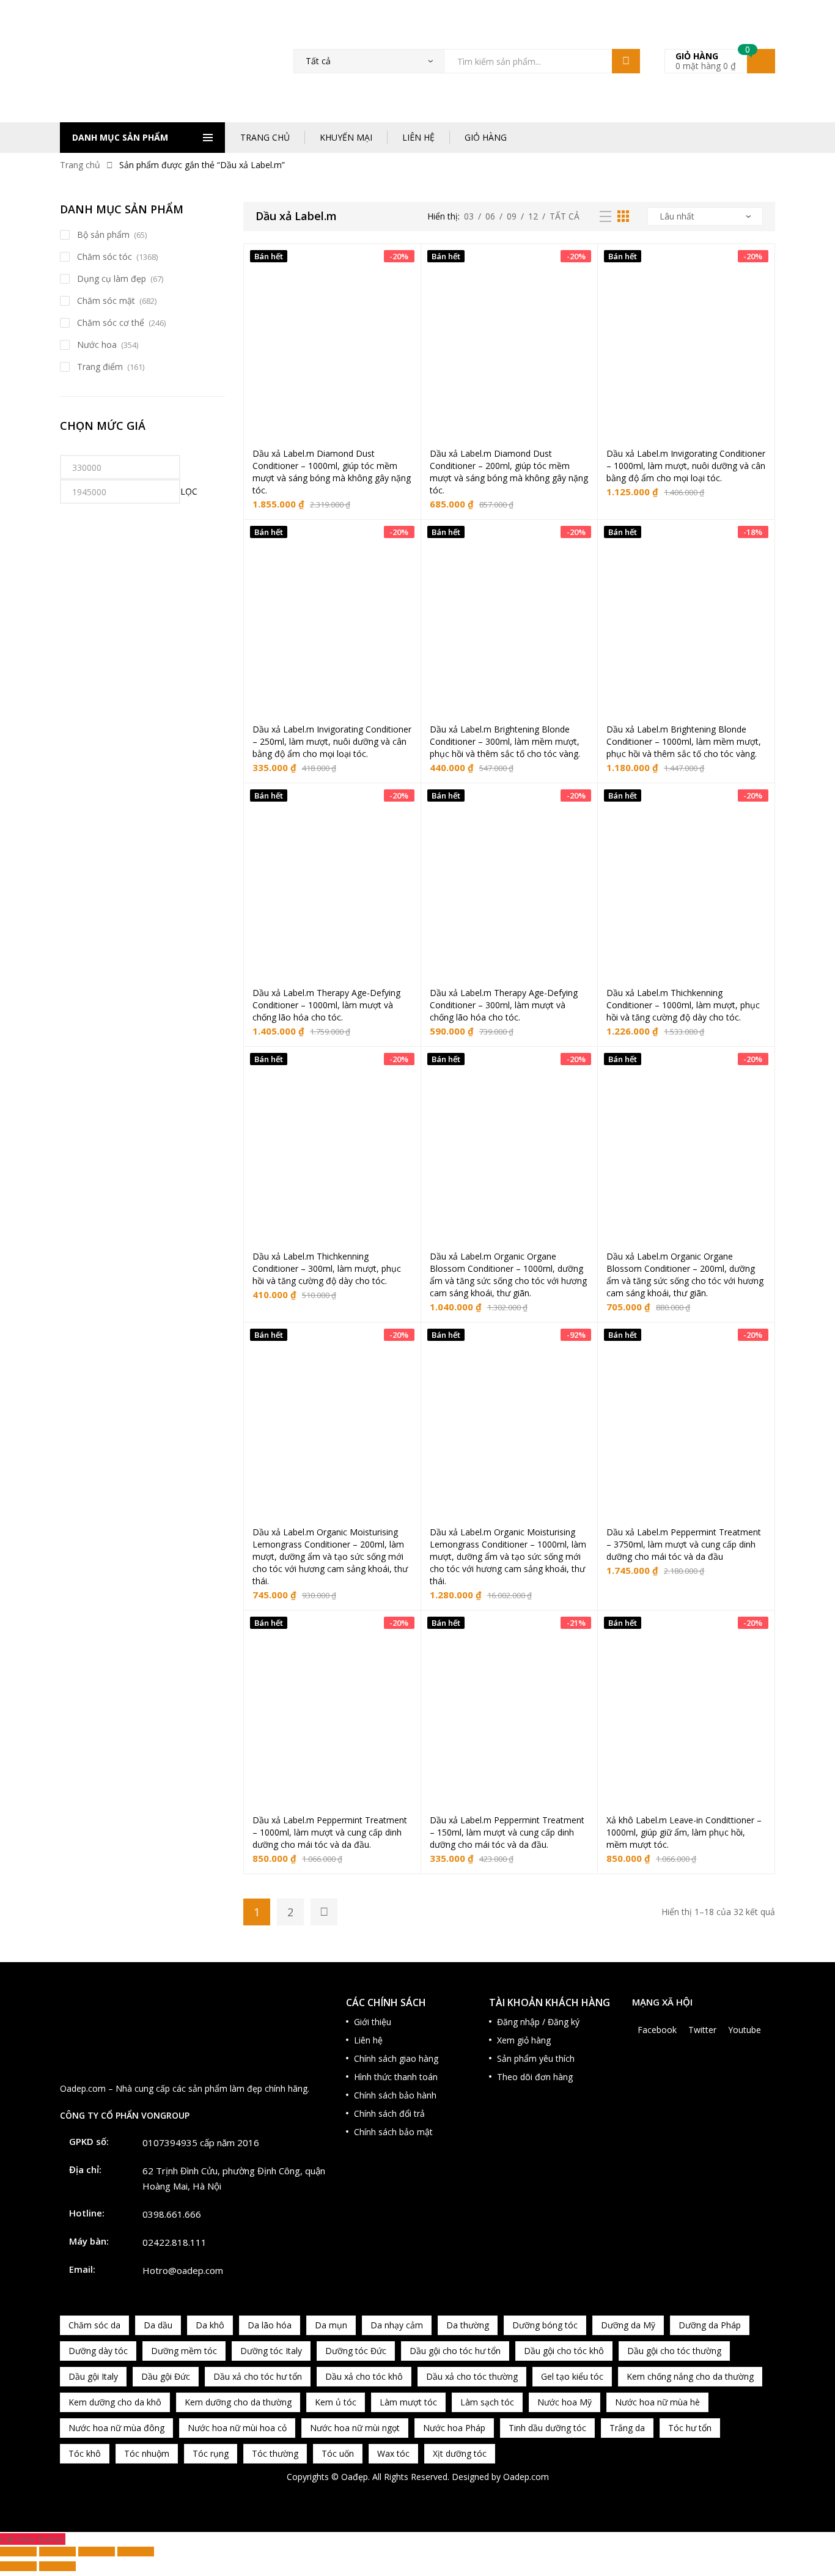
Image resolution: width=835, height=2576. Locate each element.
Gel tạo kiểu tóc (572, 2376)
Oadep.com (526, 2477)
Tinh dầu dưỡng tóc (547, 2428)
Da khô (210, 2325)
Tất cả (565, 216)
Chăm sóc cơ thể (111, 323)
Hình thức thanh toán (396, 2077)
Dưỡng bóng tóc (545, 2325)
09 (512, 216)
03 (469, 216)
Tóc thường (275, 2453)
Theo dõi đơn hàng (535, 2077)
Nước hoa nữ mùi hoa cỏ (237, 2428)
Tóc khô (85, 2453)
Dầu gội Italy (93, 2376)
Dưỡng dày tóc (98, 2351)
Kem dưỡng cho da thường (238, 2402)
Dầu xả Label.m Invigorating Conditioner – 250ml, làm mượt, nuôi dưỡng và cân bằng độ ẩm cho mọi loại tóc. (332, 741)
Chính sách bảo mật (393, 2132)
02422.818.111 (175, 2242)
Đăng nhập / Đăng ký (538, 2022)
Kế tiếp (324, 1912)
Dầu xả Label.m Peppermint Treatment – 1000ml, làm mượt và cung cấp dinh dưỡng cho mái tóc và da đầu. (330, 1832)
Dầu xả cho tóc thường (472, 2376)
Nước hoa (97, 345)
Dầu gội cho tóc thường (674, 2351)
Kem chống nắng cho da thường (690, 2376)
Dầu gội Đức (166, 2376)
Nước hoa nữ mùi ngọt (355, 2428)
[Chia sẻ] (97, 2552)
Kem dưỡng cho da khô (115, 2402)
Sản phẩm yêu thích (536, 2058)
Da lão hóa (270, 2325)
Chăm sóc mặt (106, 301)
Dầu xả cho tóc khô (364, 2376)
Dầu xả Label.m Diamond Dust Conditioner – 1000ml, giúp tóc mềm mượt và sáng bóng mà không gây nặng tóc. (332, 472)
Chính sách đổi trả (389, 2113)
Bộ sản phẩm (103, 234)
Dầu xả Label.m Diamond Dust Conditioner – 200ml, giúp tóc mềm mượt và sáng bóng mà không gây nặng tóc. (509, 472)
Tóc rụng (211, 2453)
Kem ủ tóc (336, 2402)
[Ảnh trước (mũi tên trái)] (18, 2566)
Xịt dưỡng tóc (460, 2453)
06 (490, 216)
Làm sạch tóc (487, 2402)
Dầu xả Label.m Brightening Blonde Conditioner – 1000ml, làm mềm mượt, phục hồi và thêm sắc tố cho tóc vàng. (684, 741)
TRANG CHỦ (265, 137)
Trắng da (627, 2428)
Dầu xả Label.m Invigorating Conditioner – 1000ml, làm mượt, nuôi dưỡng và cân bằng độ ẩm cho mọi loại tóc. (686, 466)
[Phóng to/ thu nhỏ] (18, 2552)
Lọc (189, 491)
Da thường (468, 2325)
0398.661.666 (172, 2214)
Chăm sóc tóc (105, 256)
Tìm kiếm (626, 61)
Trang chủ (80, 165)
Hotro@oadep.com (183, 2270)
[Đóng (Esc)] (136, 2552)
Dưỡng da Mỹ (628, 2325)
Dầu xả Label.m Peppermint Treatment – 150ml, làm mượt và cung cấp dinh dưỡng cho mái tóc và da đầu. (507, 1832)
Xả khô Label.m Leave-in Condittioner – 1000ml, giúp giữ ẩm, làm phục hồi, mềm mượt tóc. (684, 1832)
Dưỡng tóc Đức (356, 2351)
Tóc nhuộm (147, 2453)
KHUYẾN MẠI (346, 137)
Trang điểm (100, 367)
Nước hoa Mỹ (565, 2402)
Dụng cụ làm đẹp (112, 279)
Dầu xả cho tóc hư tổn (258, 2376)
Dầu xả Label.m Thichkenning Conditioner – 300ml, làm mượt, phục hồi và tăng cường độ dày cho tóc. (327, 1268)
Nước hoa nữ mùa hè (657, 2402)
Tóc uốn (338, 2453)
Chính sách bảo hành (395, 2095)
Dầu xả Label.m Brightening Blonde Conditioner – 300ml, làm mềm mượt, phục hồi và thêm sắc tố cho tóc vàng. (505, 741)
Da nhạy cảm (397, 2325)
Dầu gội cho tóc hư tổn (455, 2351)
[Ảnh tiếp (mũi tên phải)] (57, 2566)
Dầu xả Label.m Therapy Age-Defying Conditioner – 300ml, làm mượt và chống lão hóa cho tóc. (504, 1005)
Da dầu (158, 2325)
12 (533, 216)
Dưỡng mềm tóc (184, 2351)
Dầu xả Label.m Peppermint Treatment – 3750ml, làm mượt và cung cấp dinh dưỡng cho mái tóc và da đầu (684, 1544)
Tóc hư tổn (690, 2428)
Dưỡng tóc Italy (271, 2351)
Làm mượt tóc (408, 2402)
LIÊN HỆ (418, 137)
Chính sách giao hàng (396, 2058)
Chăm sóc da (94, 2325)
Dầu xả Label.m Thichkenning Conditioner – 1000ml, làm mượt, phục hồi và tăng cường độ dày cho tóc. (683, 1005)
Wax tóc (393, 2453)
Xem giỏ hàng (524, 2040)
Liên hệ (368, 2040)
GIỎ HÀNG (486, 137)
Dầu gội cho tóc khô (564, 2351)
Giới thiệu (373, 2022)
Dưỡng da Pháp (710, 2325)
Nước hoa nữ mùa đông (116, 2428)
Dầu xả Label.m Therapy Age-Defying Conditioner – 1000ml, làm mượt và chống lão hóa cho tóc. (326, 1005)
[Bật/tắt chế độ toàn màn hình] (57, 2552)
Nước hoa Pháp (454, 2428)
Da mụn (331, 2325)
